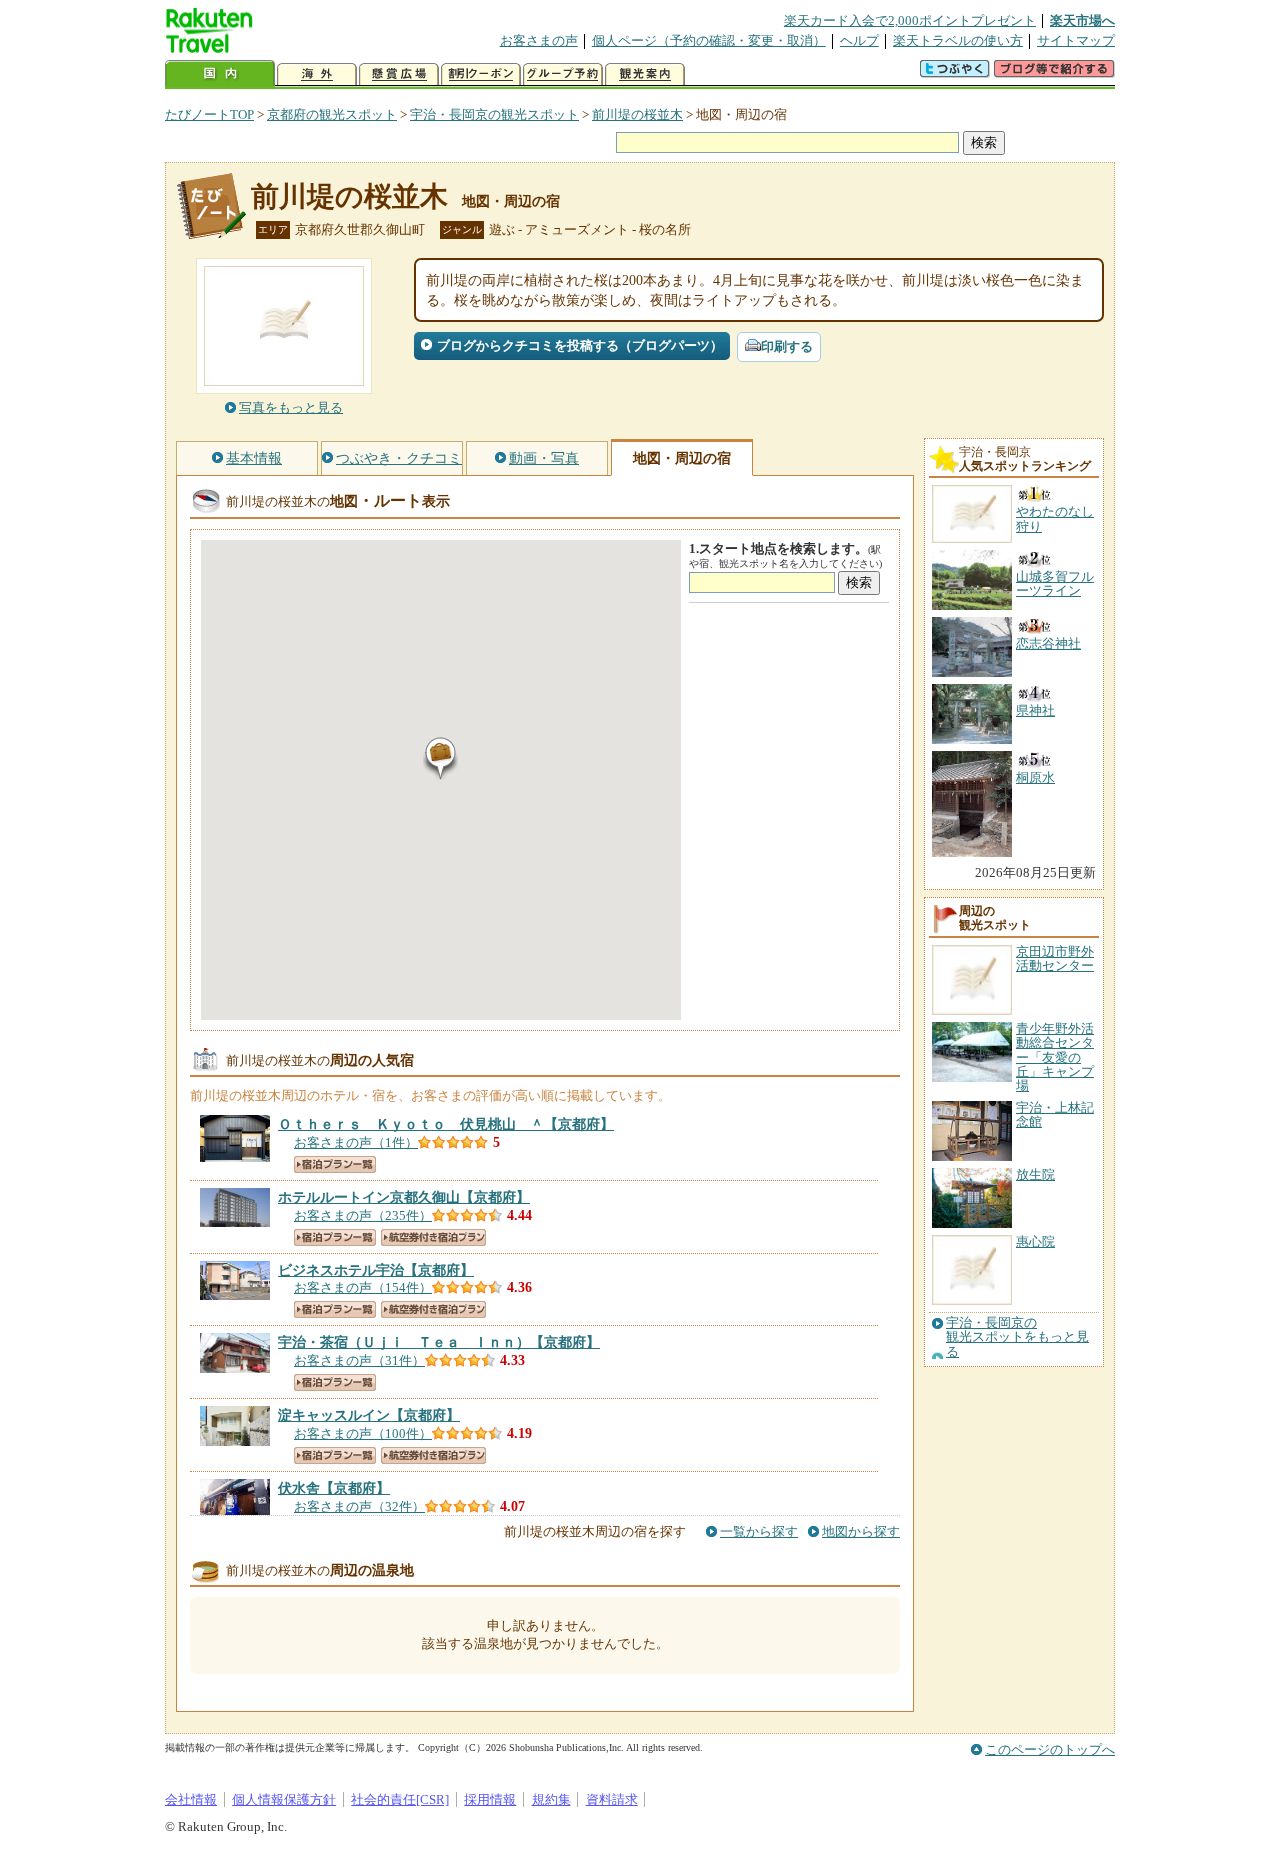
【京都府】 (446, 1124)
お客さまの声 (539, 40)
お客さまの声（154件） (363, 1287)
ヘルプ (859, 40)
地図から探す (861, 1531)
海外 (317, 74)
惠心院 (1035, 1241)
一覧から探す (759, 1531)
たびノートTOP (209, 114)
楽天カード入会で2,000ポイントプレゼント (910, 20)
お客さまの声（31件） (359, 1360)
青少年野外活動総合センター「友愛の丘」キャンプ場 (1055, 1057)
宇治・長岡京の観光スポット (494, 114)
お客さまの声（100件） (363, 1433)
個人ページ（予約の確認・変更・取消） (709, 40)
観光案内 (645, 74)
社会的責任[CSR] (400, 1799)
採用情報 (490, 1799)
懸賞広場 (399, 74)
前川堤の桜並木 (637, 114)
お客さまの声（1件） (356, 1142)
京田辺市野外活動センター (1055, 958)
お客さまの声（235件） (363, 1215)
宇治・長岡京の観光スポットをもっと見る (1017, 1337)
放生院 (1035, 1174)
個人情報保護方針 (284, 1799)
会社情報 (191, 1799)
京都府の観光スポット (332, 114)
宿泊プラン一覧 (335, 1164)
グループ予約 (563, 74)
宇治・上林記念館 (1055, 1114)
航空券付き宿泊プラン (433, 1237)
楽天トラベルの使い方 (958, 40)
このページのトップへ (1050, 1749)
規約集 (551, 1799)
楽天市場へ (1082, 20)
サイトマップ (1076, 40)
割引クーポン (481, 74)
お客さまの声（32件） (359, 1506)
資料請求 (612, 1799)
